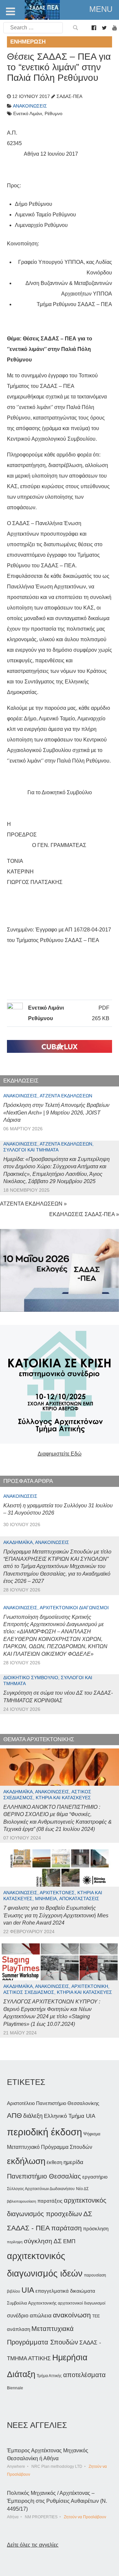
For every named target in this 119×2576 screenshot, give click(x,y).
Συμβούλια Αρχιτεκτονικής (32, 2303)
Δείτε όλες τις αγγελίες (33, 2545)
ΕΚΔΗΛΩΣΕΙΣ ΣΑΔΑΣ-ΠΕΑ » (84, 1214)
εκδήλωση (26, 2161)
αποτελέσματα (84, 2375)
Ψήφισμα (92, 2134)
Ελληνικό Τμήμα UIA (70, 2116)
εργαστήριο (95, 2177)
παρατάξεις (50, 2201)
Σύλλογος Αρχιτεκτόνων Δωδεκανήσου (41, 2189)
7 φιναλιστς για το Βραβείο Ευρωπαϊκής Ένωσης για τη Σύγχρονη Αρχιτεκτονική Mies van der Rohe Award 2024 (56, 1915)
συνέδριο (18, 2315)
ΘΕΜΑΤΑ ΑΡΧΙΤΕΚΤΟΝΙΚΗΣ (39, 1739)
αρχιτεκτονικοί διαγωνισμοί (82, 2303)
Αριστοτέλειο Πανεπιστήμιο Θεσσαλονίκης (53, 2103)
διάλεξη (33, 2116)
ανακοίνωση (72, 2315)
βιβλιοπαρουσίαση (21, 2201)
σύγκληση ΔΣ (43, 2241)
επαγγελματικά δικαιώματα (65, 2291)
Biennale (15, 2388)
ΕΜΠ (69, 2241)
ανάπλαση (19, 2329)
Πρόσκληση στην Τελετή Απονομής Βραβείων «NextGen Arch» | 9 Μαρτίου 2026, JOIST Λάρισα (56, 1113)
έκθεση (54, 2162)
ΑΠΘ (14, 2115)
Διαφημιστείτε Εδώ (60, 1454)
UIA (28, 2290)
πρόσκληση (96, 2229)
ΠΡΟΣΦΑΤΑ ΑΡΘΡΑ (28, 1481)
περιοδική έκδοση (44, 2132)
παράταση (66, 2228)
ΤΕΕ (96, 2316)
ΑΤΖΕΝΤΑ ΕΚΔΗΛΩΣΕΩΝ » (33, 1204)
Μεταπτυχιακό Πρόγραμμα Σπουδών (50, 2147)
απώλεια (41, 2316)
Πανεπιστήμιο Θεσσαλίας (44, 2176)
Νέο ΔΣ (82, 2189)
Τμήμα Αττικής (49, 2376)
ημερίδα (73, 2162)
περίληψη (15, 2242)
